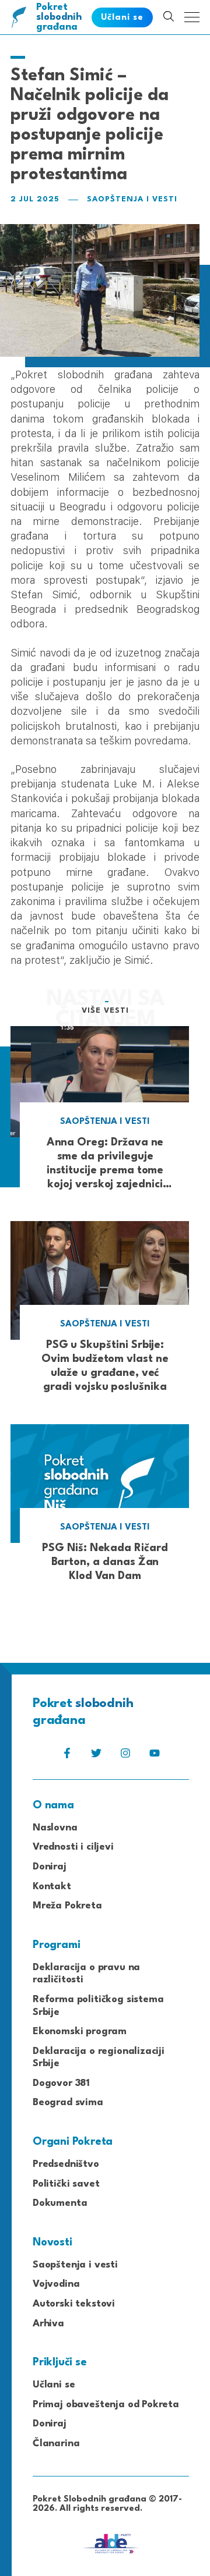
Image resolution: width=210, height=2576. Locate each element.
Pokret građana (59, 17)
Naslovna (55, 1828)
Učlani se (54, 2385)
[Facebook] (67, 1756)
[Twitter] (96, 1756)
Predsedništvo (66, 2164)
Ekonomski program (80, 2032)
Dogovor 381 (61, 2083)
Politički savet (66, 2184)
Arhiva (48, 2324)
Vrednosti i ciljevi (73, 1847)
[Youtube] (155, 1756)
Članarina (56, 2444)
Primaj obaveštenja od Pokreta (106, 2405)
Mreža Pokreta (67, 1906)
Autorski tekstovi (74, 2304)
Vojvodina (56, 2284)
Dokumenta (60, 2203)
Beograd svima (68, 2103)
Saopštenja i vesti (132, 199)
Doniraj (50, 1867)
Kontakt (52, 1887)
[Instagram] (125, 1756)
